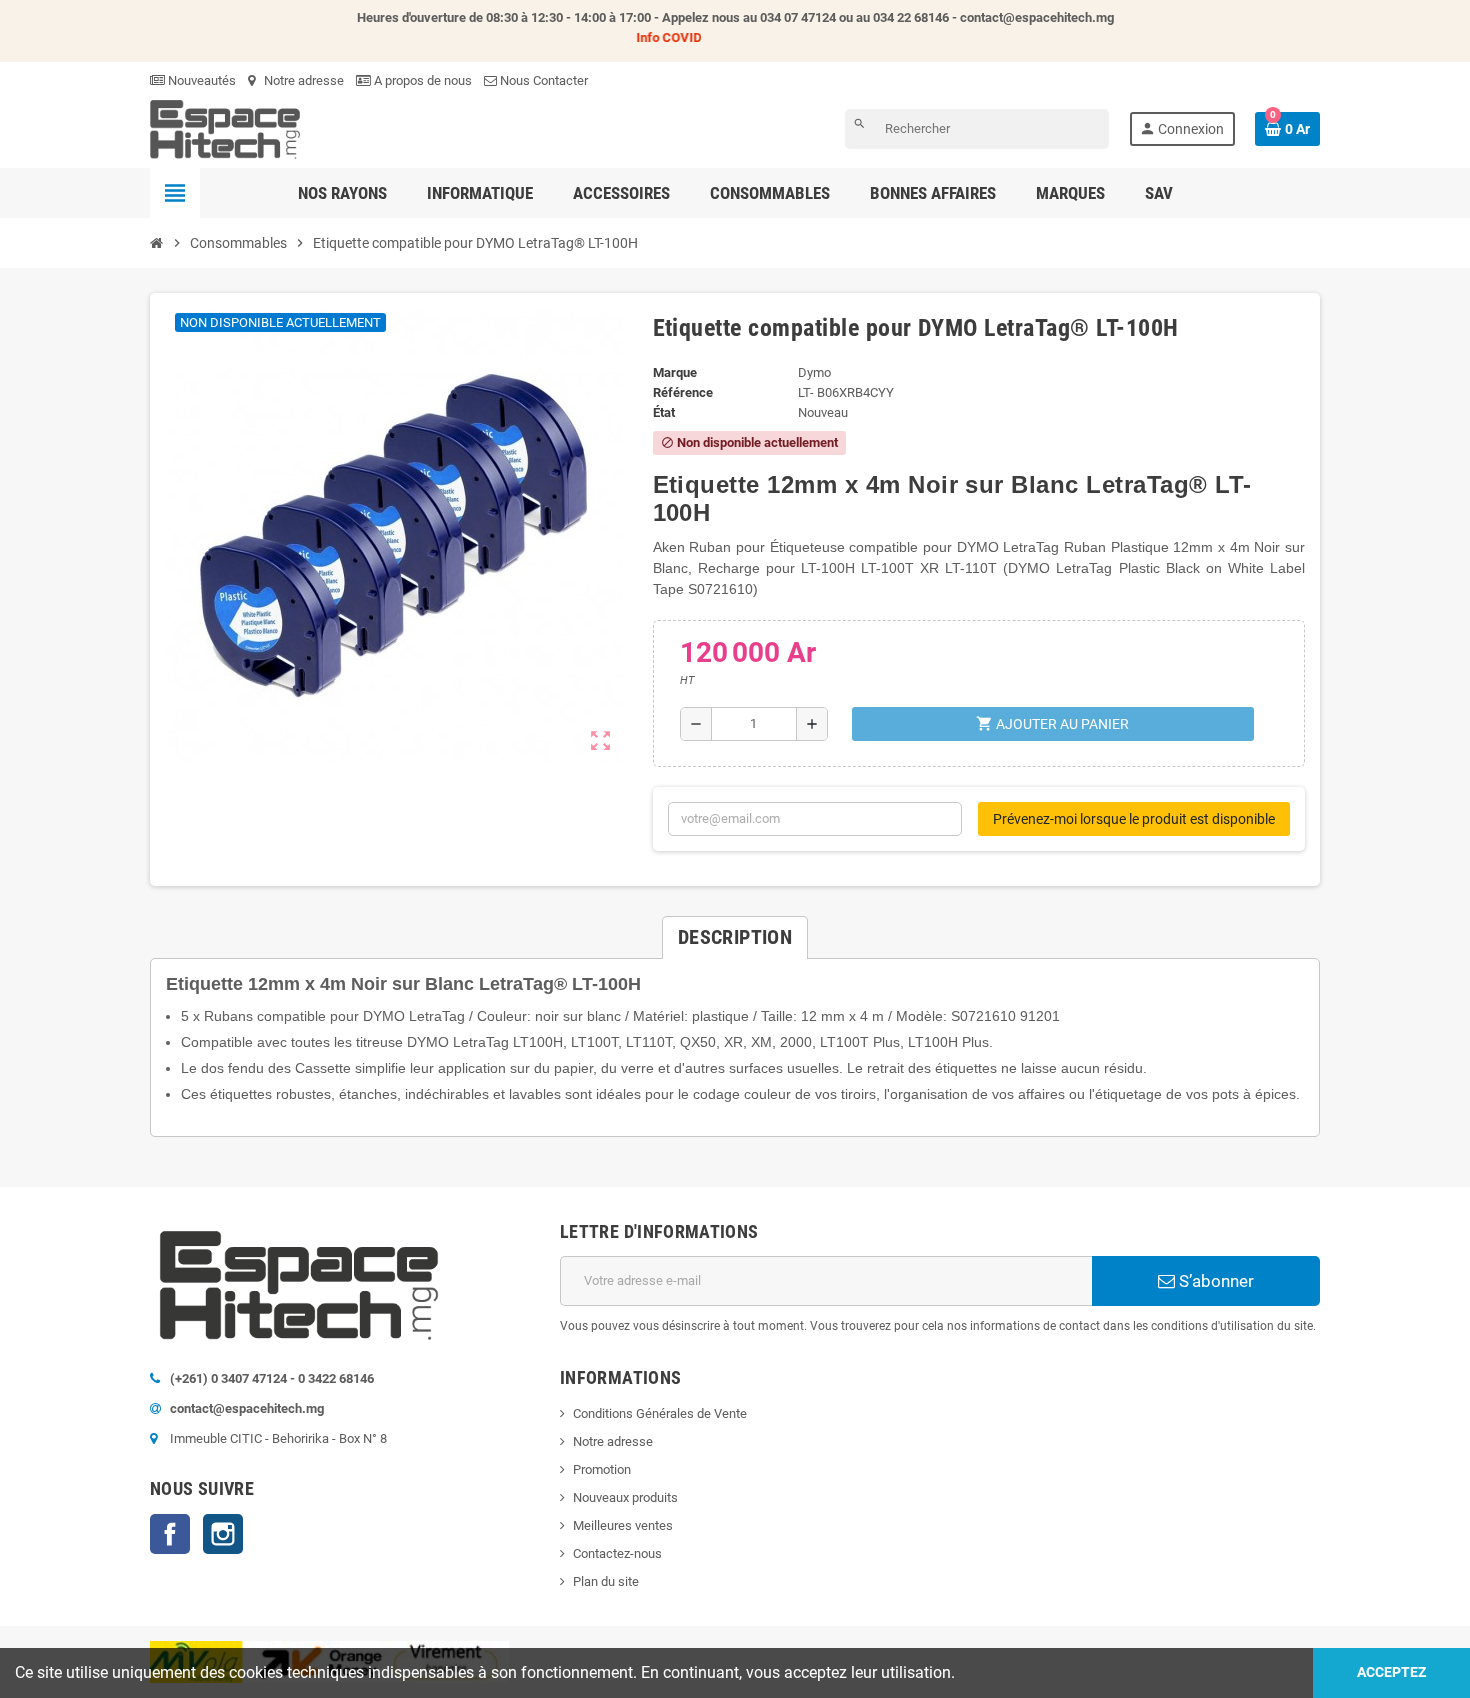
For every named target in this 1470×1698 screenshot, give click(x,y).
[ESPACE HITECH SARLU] (225, 128)
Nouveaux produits (625, 1497)
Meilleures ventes (623, 1525)
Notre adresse (302, 80)
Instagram (223, 1534)
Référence (683, 392)
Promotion (602, 1469)
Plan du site (606, 1581)
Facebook (170, 1534)
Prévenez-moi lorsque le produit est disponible (1134, 819)
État (664, 412)
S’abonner (1214, 1281)
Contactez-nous (617, 1553)
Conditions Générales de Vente (660, 1413)
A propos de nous (421, 80)
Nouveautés (200, 80)
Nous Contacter (542, 80)
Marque (675, 372)
